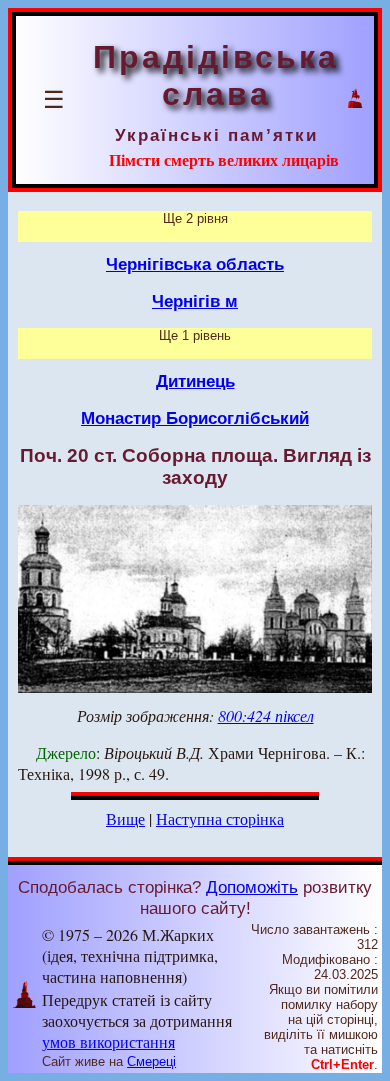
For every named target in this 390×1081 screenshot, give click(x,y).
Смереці (151, 1061)
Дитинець (195, 381)
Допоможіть (252, 887)
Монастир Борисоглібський (195, 418)
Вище (125, 818)
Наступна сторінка (220, 818)
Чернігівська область (195, 264)
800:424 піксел (266, 715)
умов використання (108, 1041)
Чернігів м (195, 301)
